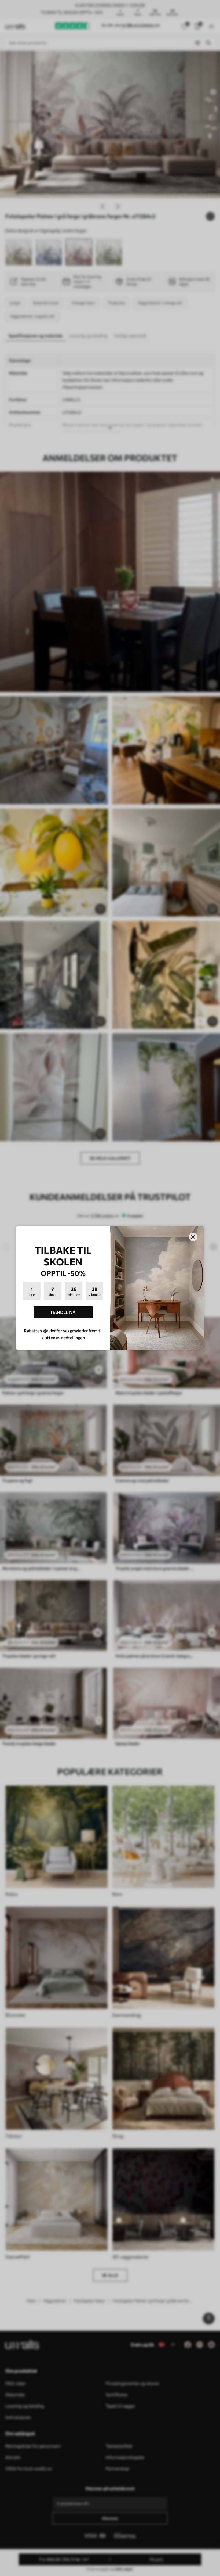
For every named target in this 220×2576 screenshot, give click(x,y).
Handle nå (63, 1312)
